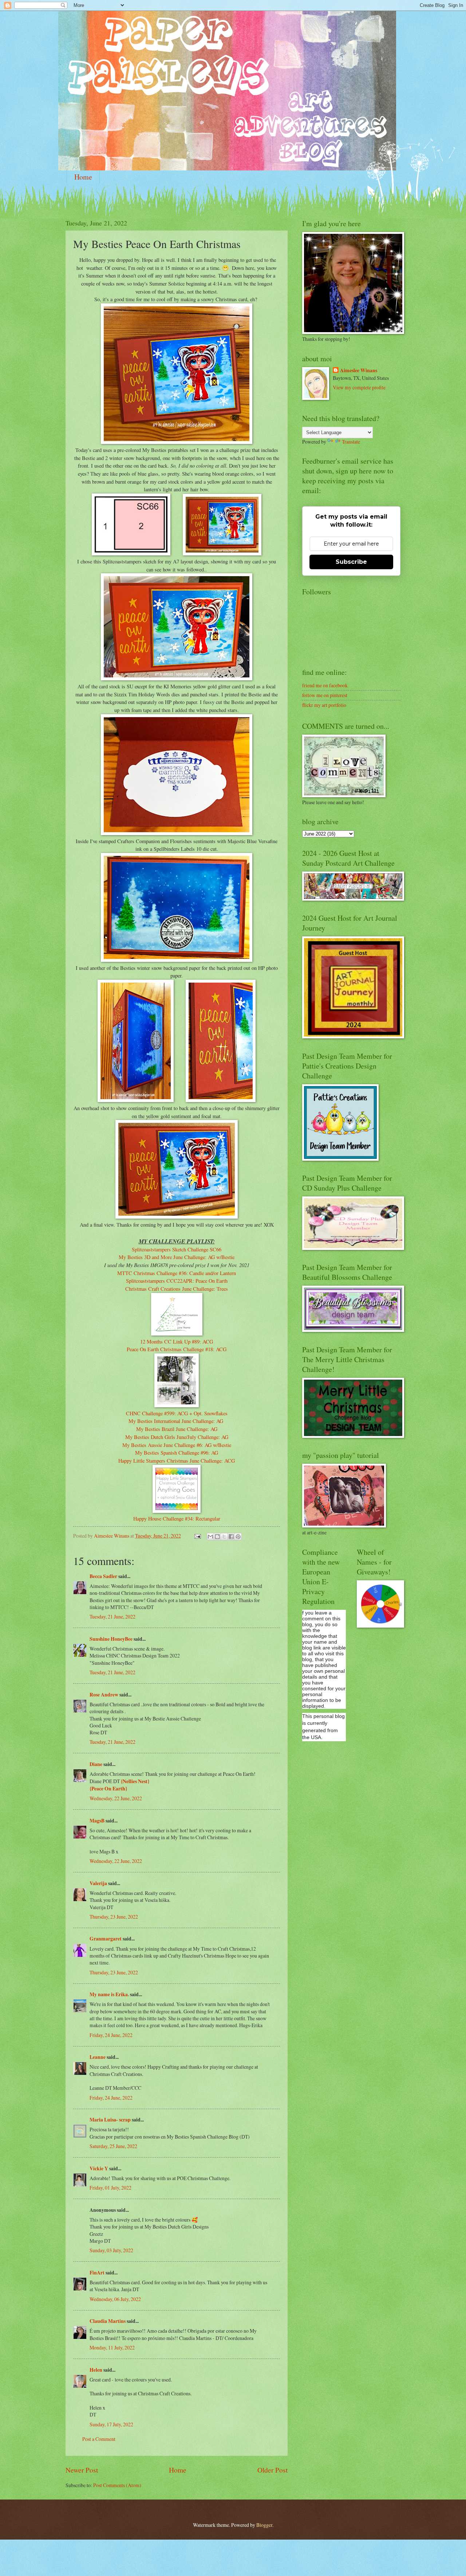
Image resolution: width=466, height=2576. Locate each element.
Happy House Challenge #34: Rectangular (177, 1519)
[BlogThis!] (217, 1537)
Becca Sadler (103, 1576)
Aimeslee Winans (359, 371)
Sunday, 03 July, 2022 (111, 2250)
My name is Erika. (109, 1994)
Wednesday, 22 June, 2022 (116, 1798)
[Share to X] (224, 1537)
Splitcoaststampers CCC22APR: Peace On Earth (177, 1281)
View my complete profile (359, 387)
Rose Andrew (104, 1695)
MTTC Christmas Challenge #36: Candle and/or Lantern (177, 1273)
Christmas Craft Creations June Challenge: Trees (177, 1289)
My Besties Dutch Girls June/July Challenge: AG (177, 1437)
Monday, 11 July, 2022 (112, 2347)
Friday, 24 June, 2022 (111, 2035)
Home (83, 177)
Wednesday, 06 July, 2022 (115, 2299)
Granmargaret (106, 1939)
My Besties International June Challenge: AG (177, 1421)
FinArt (97, 2273)
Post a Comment (99, 2439)
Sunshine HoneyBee (111, 1639)
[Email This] (210, 1537)
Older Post (273, 2470)
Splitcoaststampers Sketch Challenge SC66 (177, 1249)
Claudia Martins (108, 2321)
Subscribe (351, 562)
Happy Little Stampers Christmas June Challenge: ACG (177, 1461)
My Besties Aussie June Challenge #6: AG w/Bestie (177, 1445)
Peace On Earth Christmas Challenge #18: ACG (177, 1349)
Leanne (98, 2057)
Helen (96, 2370)
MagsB (97, 1821)
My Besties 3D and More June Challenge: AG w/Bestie (177, 1257)
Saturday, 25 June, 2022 (113, 2146)
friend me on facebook (325, 685)
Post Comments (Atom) (117, 2485)
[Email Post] (197, 1536)
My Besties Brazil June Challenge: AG (177, 1429)
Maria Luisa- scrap (110, 2120)
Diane (96, 1764)
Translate (351, 442)
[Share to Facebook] (231, 1537)
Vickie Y (99, 2168)
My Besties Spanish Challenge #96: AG (177, 1453)
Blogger (264, 2525)
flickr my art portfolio (324, 705)
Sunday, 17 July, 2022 (111, 2424)
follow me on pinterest (325, 695)
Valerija (98, 1883)
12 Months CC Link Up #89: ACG (177, 1342)
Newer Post (82, 2470)
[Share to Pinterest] (238, 1537)
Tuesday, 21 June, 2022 (112, 1617)
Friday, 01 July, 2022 (110, 2188)
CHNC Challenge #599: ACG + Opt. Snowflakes (177, 1413)
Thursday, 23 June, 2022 (114, 1917)
